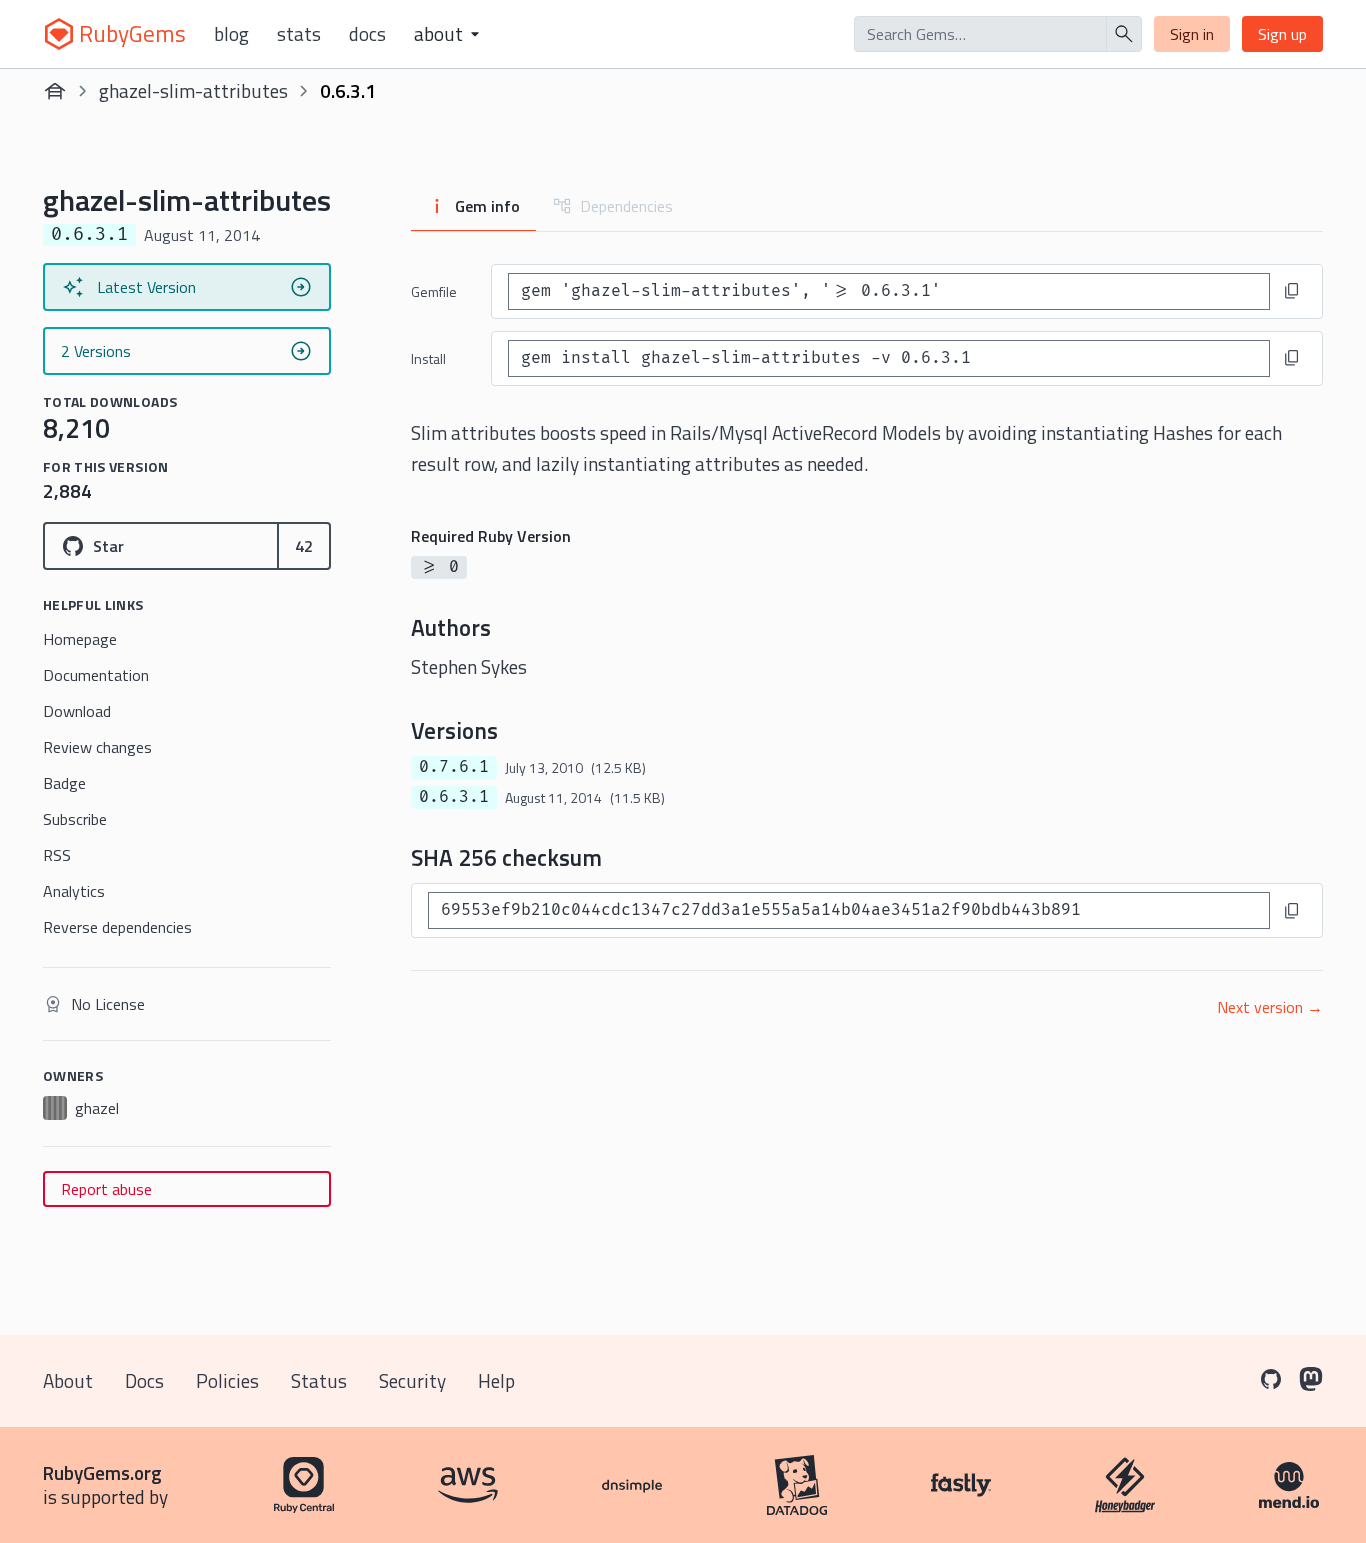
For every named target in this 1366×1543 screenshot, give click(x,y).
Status (319, 1380)
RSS (57, 855)
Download (77, 711)
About (68, 1380)
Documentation (96, 675)
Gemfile (434, 291)
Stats (299, 34)
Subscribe (75, 819)
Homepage (80, 639)
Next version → (1270, 1007)
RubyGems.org (102, 1472)
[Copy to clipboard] (1292, 291)
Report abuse (106, 1189)
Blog (231, 34)
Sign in (1192, 34)
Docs (367, 34)
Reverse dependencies (117, 927)
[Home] (55, 91)
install (428, 358)
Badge (64, 783)
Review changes (97, 747)
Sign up (1282, 34)
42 (304, 546)
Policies (227, 1380)
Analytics (74, 891)
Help (496, 1380)
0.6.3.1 (454, 797)
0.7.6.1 (454, 767)
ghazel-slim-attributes (193, 90)
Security (412, 1380)
